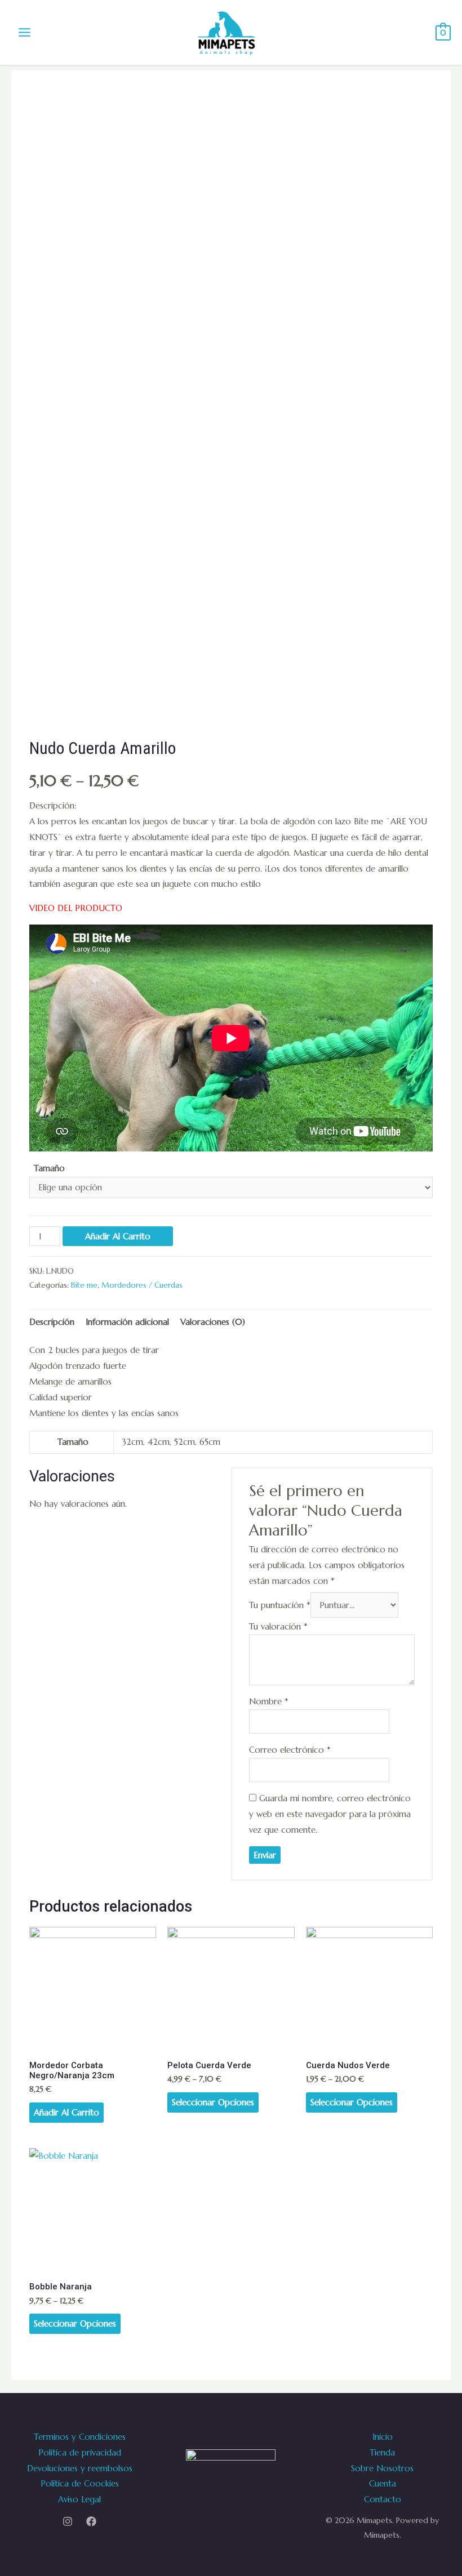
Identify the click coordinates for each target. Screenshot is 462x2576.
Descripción (52, 1322)
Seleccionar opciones (213, 2102)
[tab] (52, 1322)
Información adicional (127, 1322)
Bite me (84, 1285)
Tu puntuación (280, 1605)
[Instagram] (68, 2521)
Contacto (383, 2499)
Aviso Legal (79, 2499)
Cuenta (383, 2483)
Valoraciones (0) (213, 1322)
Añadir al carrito (118, 1236)
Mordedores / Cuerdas (142, 1285)
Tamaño (49, 1168)
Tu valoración (278, 1626)
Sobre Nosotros (382, 2468)
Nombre (269, 1701)
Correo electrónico (290, 1750)
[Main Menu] (25, 33)
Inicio (383, 2437)
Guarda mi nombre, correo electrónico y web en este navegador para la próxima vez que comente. (330, 1814)
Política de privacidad (80, 2452)
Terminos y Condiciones (80, 2437)
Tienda (382, 2452)
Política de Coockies (80, 2483)
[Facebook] (91, 2521)
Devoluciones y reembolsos (80, 2468)
